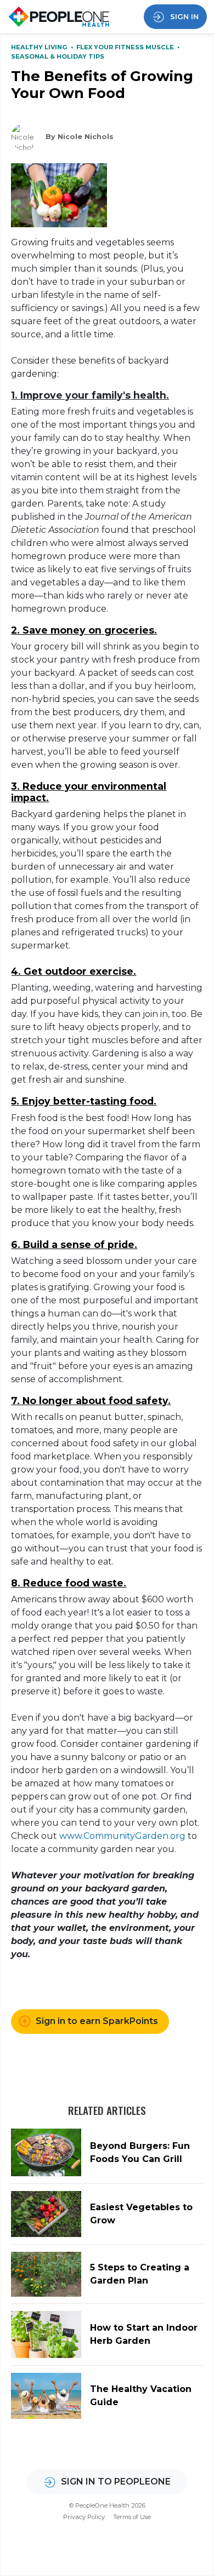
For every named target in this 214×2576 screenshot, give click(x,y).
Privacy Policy (84, 2517)
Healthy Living (40, 47)
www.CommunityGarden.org (122, 1836)
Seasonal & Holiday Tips (58, 56)
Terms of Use (132, 2517)
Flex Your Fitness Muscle (126, 47)
